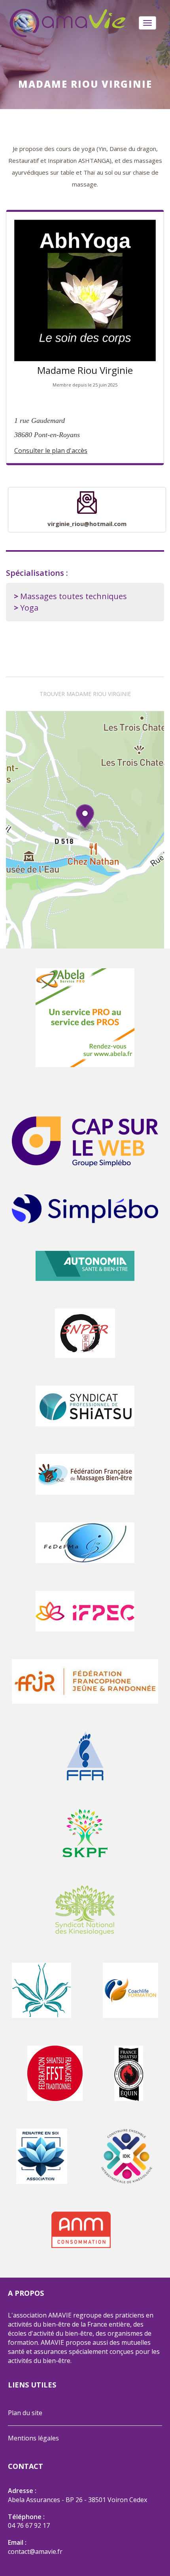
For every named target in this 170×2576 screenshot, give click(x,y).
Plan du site (25, 2413)
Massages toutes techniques (74, 596)
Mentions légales (33, 2438)
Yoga (29, 608)
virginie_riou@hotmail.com (87, 524)
